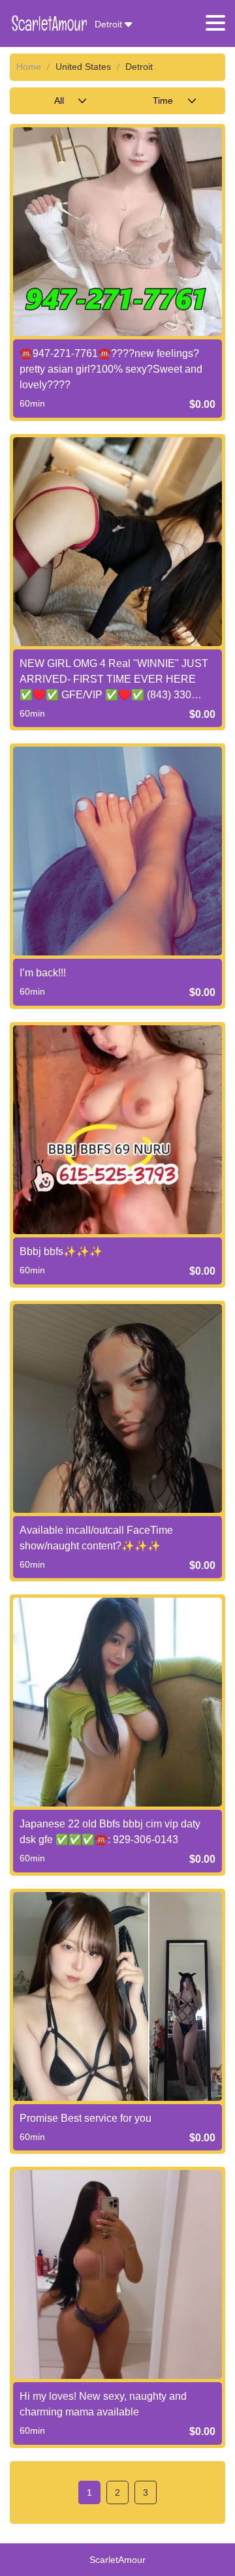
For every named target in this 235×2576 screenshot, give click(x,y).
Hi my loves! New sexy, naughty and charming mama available (103, 2404)
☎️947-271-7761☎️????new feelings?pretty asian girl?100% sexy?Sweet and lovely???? (111, 369)
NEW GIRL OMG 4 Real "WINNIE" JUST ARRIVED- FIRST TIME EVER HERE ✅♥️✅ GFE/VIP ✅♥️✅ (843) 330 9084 (114, 680)
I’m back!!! (43, 973)
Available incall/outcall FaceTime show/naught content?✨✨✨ (96, 1538)
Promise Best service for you (86, 2118)
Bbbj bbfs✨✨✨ (61, 1251)
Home (29, 67)
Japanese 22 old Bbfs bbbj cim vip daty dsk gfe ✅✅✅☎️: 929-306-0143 (110, 1832)
